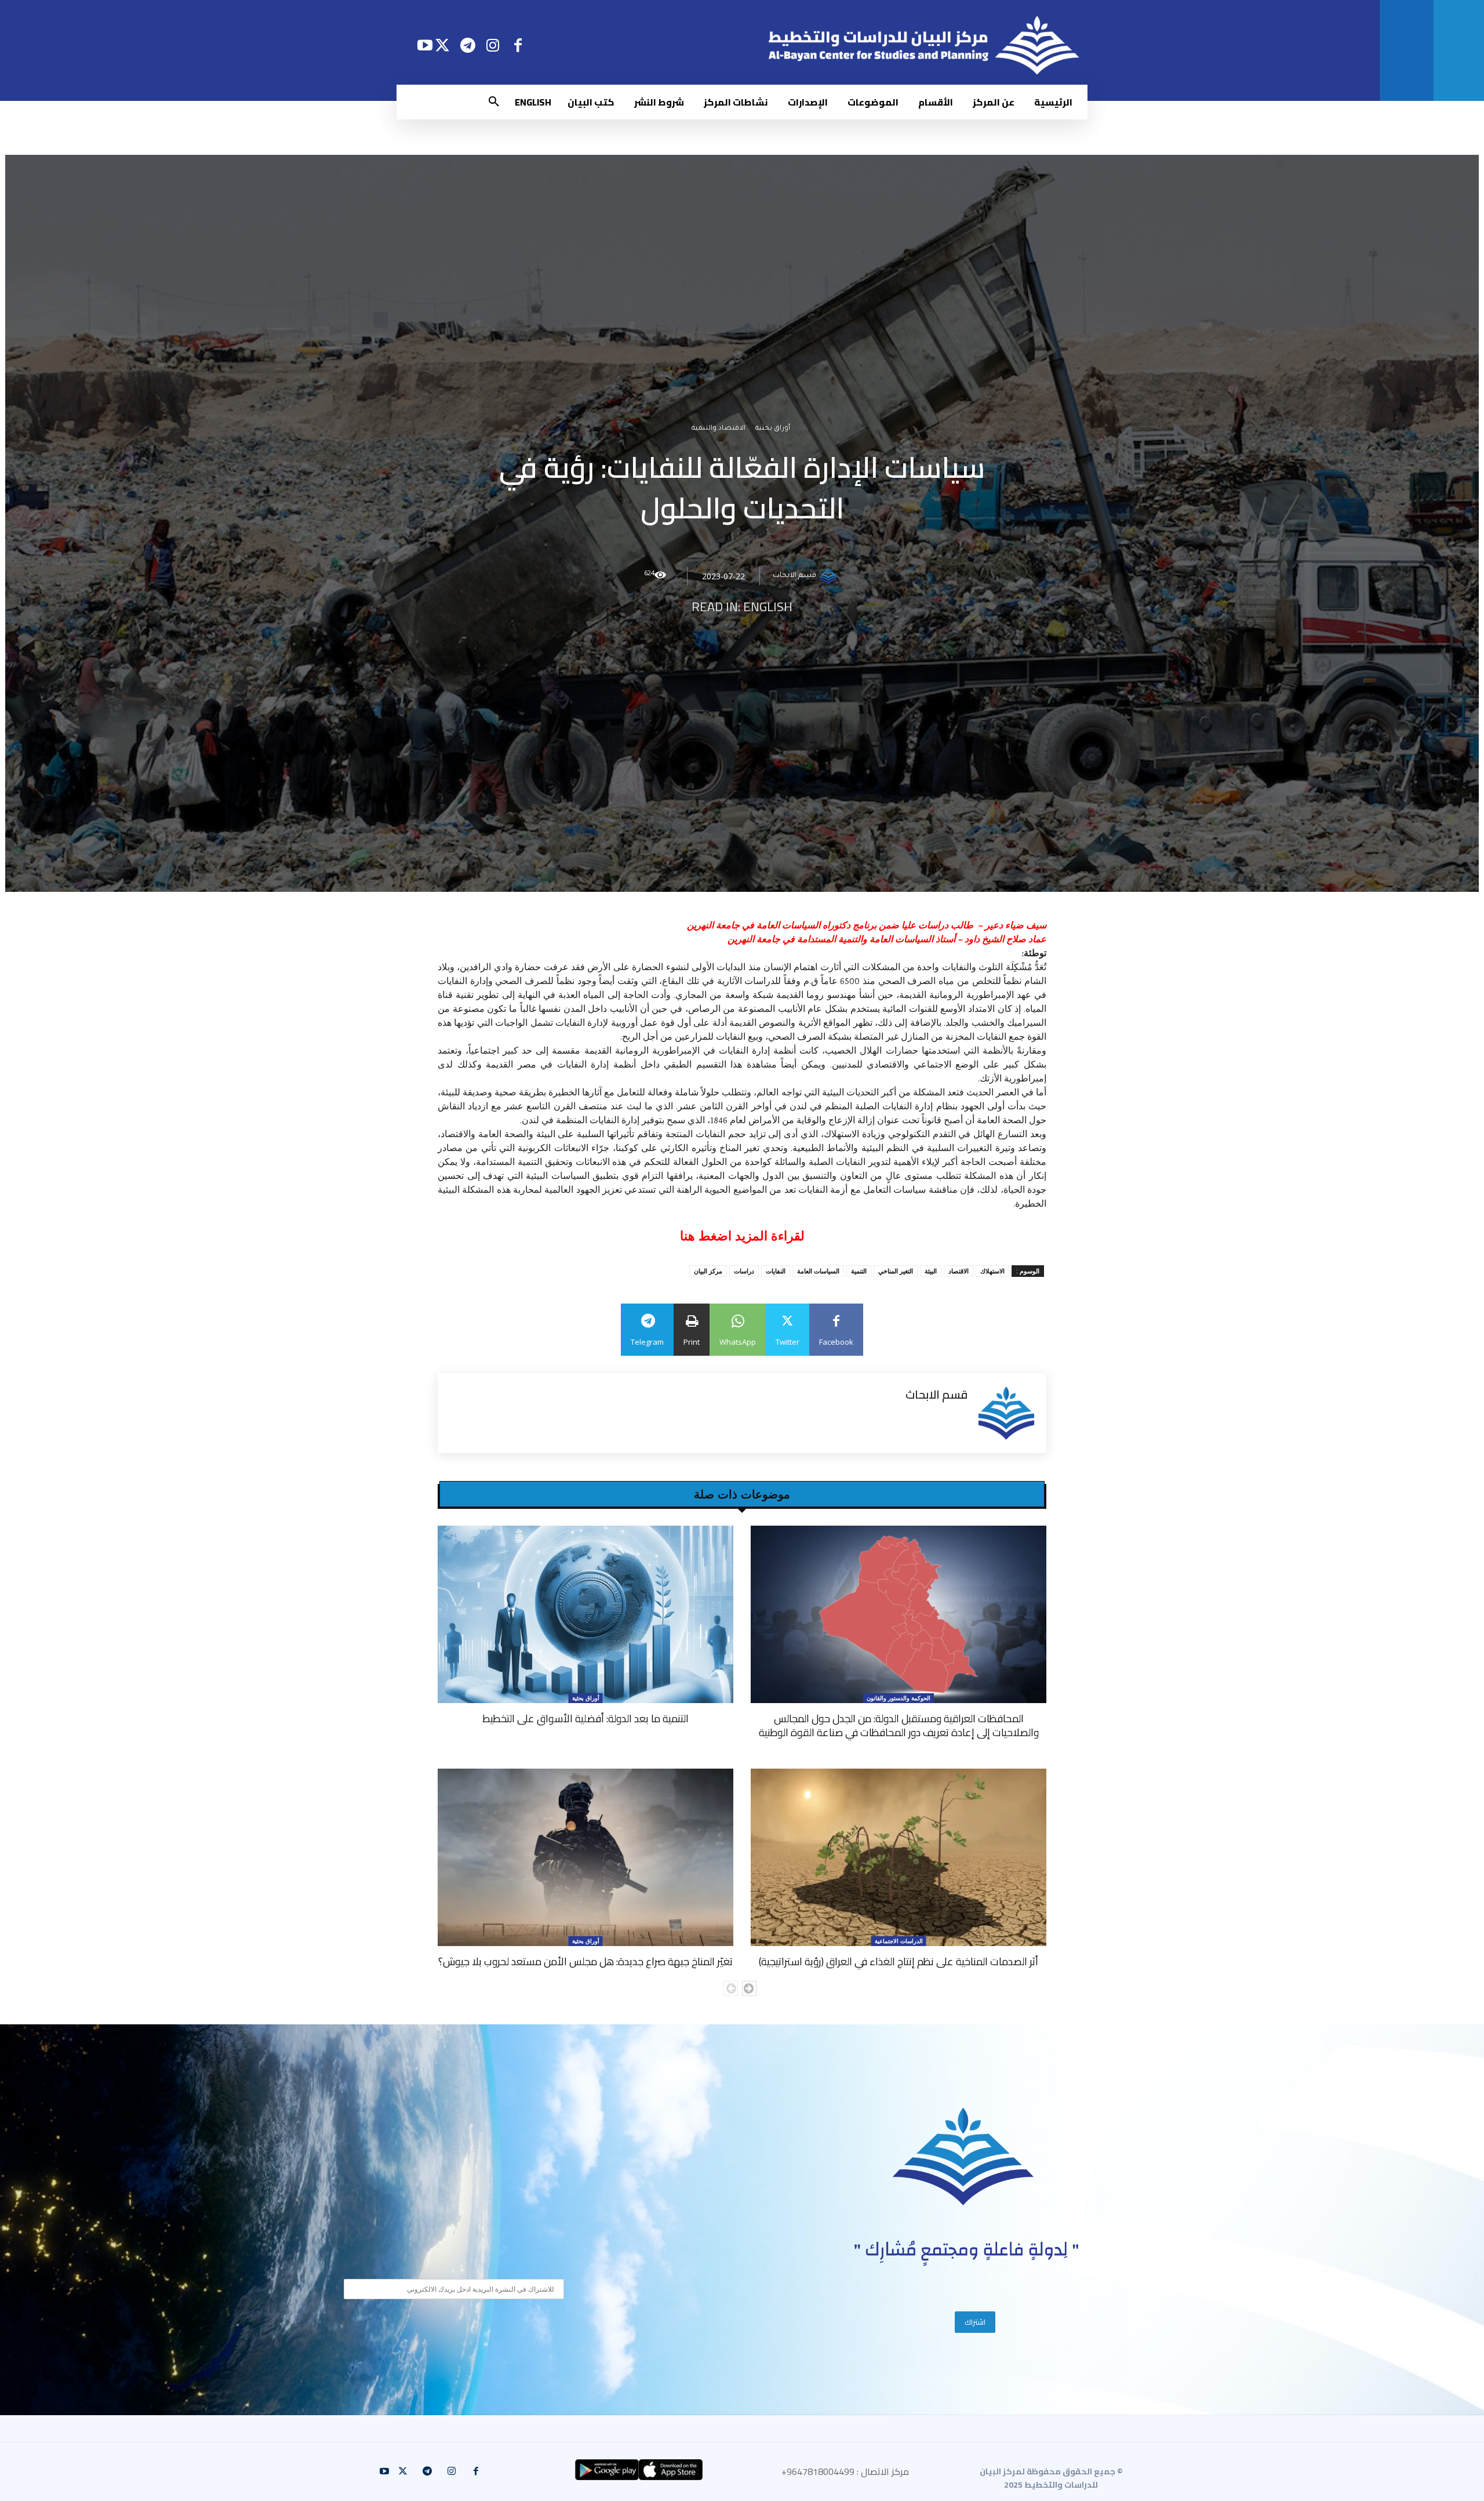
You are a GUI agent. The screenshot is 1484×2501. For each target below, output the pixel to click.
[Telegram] (468, 45)
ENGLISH (768, 607)
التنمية (859, 1271)
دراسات (744, 1271)
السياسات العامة (818, 1271)
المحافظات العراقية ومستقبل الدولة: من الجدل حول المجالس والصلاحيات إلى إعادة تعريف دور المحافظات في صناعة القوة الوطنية (899, 1725)
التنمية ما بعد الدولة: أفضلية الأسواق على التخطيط (585, 1718)
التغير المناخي (896, 1271)
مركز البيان (708, 1271)
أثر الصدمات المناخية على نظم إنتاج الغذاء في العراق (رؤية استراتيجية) (899, 1961)
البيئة (931, 1271)
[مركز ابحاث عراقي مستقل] (963, 2157)
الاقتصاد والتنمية (719, 429)
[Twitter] (443, 45)
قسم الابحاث (794, 576)
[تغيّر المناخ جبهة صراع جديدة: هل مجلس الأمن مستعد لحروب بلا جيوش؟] (585, 1857)
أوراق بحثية (773, 429)
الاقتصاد (959, 1271)
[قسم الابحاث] (830, 576)
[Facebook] (518, 45)
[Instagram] (493, 45)
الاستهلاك (992, 1271)
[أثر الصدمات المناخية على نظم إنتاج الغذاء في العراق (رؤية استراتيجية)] (899, 1857)
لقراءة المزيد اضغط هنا (742, 1236)
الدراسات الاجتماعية (899, 1941)
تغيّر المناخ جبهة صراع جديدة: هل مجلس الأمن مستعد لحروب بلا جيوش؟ (585, 1961)
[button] (494, 102)
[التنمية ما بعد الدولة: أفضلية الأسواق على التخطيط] (585, 1614)
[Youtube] (425, 45)
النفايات (776, 1271)
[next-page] (749, 1988)
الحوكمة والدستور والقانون (899, 1698)
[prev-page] (731, 1988)
